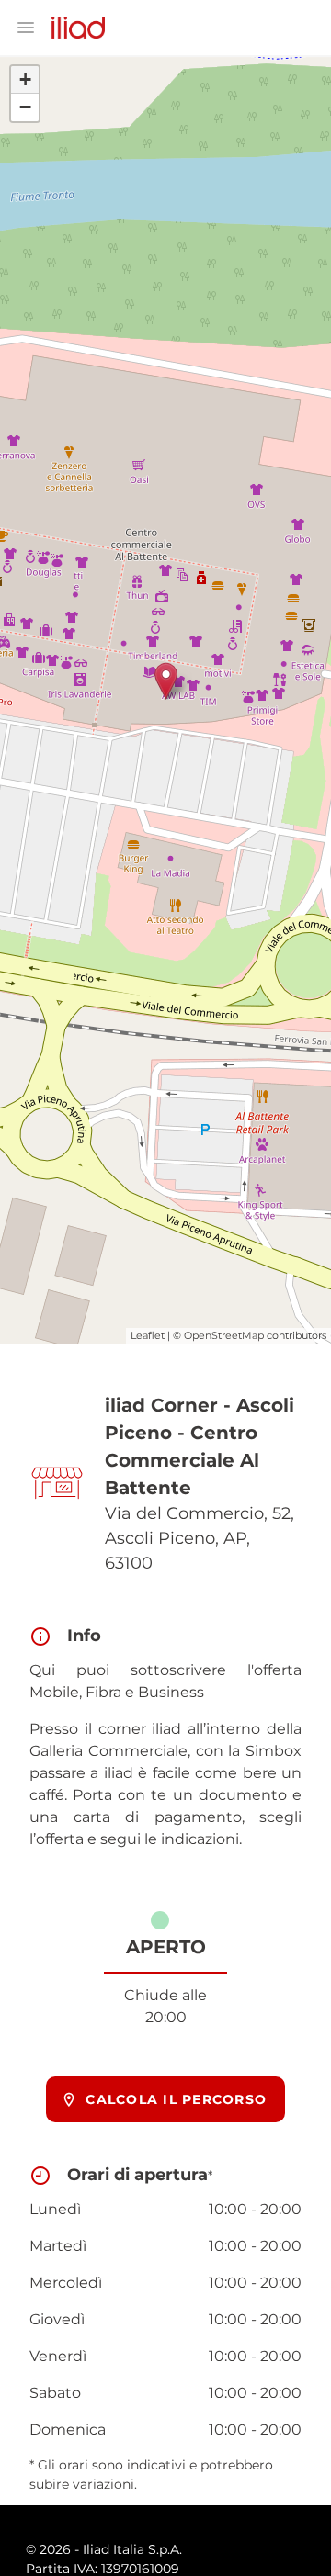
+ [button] (25, 79)
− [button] (25, 107)
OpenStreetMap (224, 1335)
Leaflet (148, 1335)
